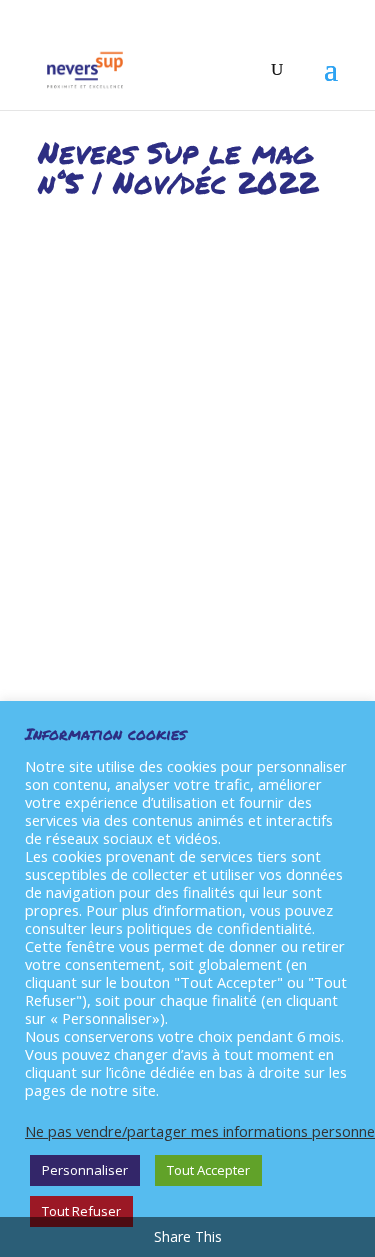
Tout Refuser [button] (81, 1211)
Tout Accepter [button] (208, 1170)
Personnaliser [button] (85, 1170)
